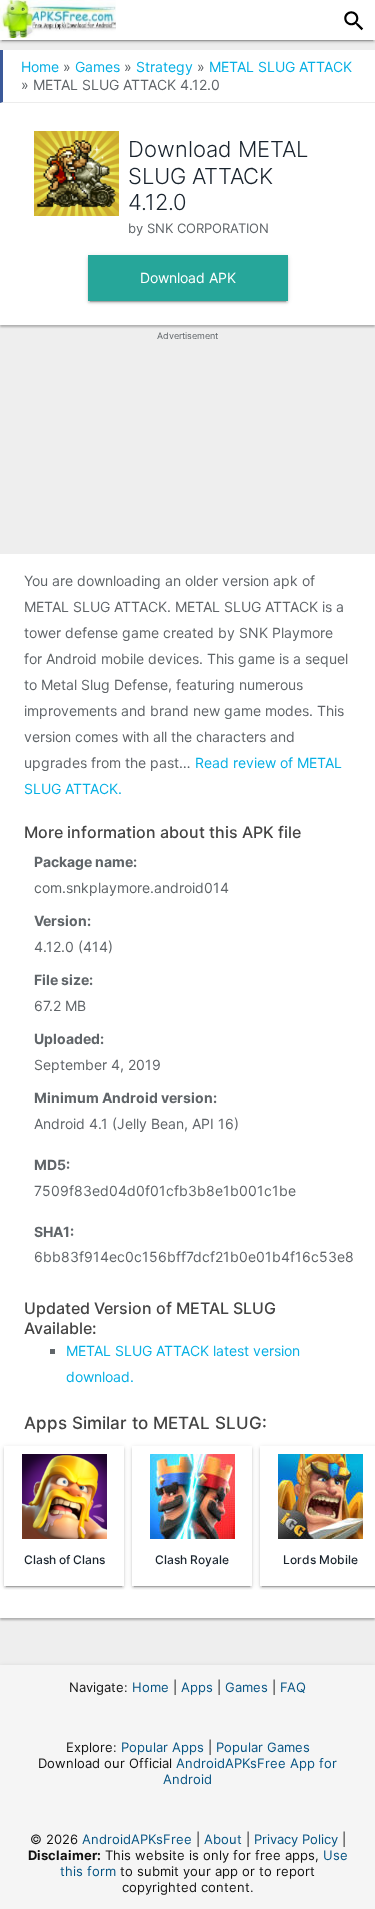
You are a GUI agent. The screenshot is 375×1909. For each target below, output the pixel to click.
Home (40, 66)
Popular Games (263, 1747)
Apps (197, 1687)
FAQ (293, 1687)
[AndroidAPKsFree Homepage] (58, 32)
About (223, 1839)
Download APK (188, 277)
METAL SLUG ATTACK (280, 66)
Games (97, 66)
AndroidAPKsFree (137, 1839)
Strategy (164, 66)
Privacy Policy (296, 1839)
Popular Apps (162, 1747)
